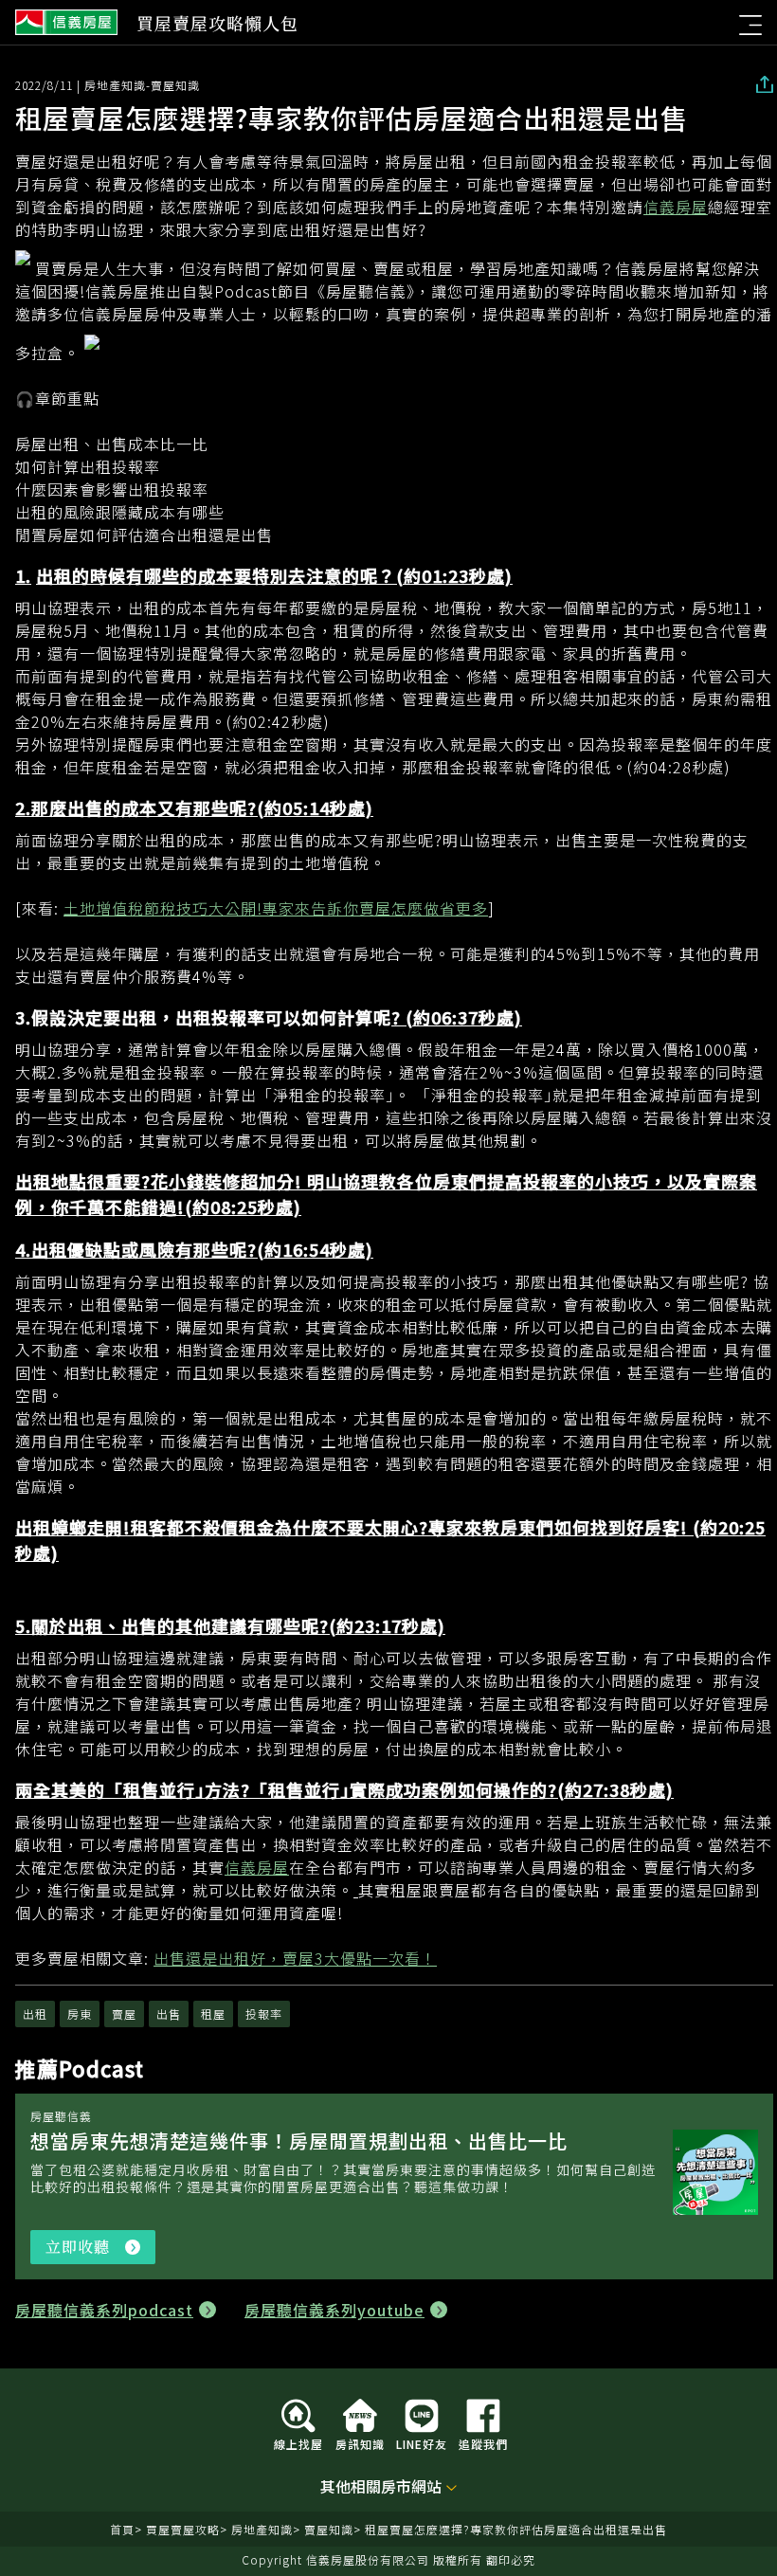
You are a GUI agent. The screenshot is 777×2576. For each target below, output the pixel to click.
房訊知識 (360, 2443)
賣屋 (124, 2014)
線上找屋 (298, 2443)
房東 (80, 2014)
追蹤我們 (483, 2443)
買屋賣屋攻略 (183, 2529)
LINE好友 (422, 2443)
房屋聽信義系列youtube (334, 2310)
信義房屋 (66, 23)
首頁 (122, 2529)
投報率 (264, 2014)
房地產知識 (262, 2529)
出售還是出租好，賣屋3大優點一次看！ (295, 1958)
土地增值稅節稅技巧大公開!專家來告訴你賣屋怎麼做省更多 (276, 908)
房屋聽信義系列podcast (104, 2310)
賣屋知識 (329, 2529)
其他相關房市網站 (381, 2487)
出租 (35, 2014)
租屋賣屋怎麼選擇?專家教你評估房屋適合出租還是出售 (516, 2529)
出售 (169, 2014)
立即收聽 (100, 2250)
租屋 (213, 2014)
